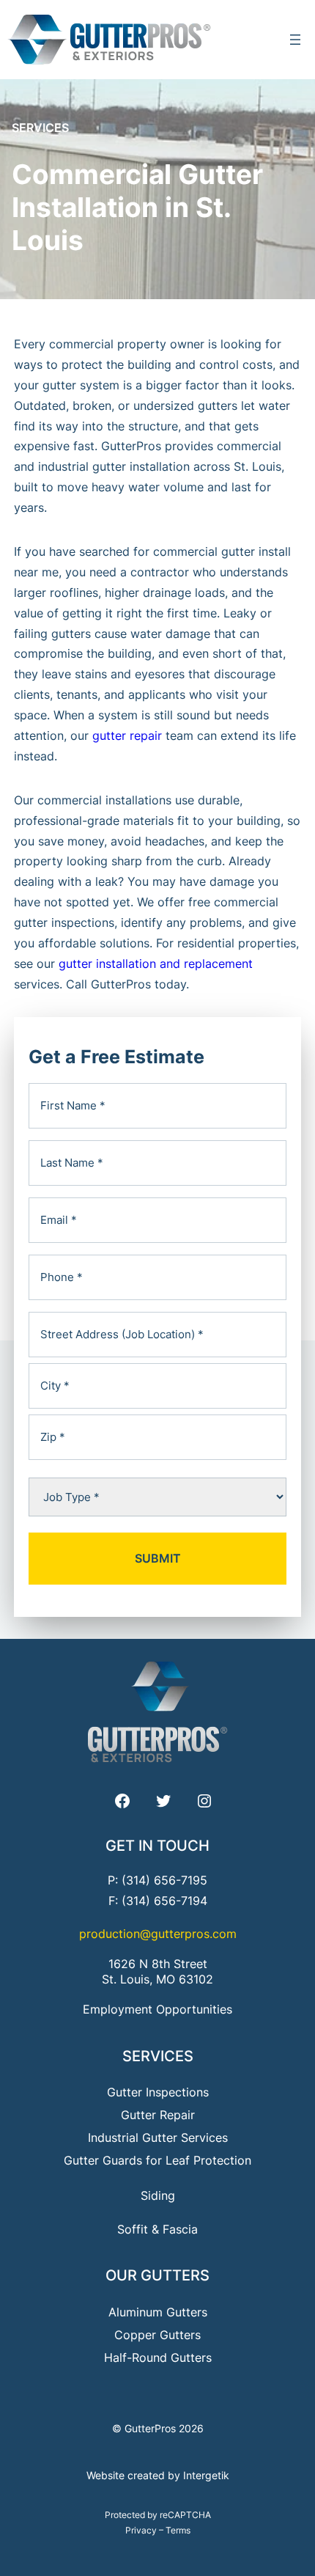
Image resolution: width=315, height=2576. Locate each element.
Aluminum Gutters (158, 2312)
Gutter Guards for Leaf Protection (157, 2160)
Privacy (141, 2530)
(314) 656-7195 (164, 1880)
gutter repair (127, 735)
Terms (178, 2530)
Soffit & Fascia (157, 2229)
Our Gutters (157, 2275)
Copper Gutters (157, 2335)
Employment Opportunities (157, 2009)
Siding (158, 2195)
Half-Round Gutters (158, 2357)
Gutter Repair (158, 2115)
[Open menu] (295, 40)
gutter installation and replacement (156, 964)
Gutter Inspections (158, 2092)
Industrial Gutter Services (158, 2138)
